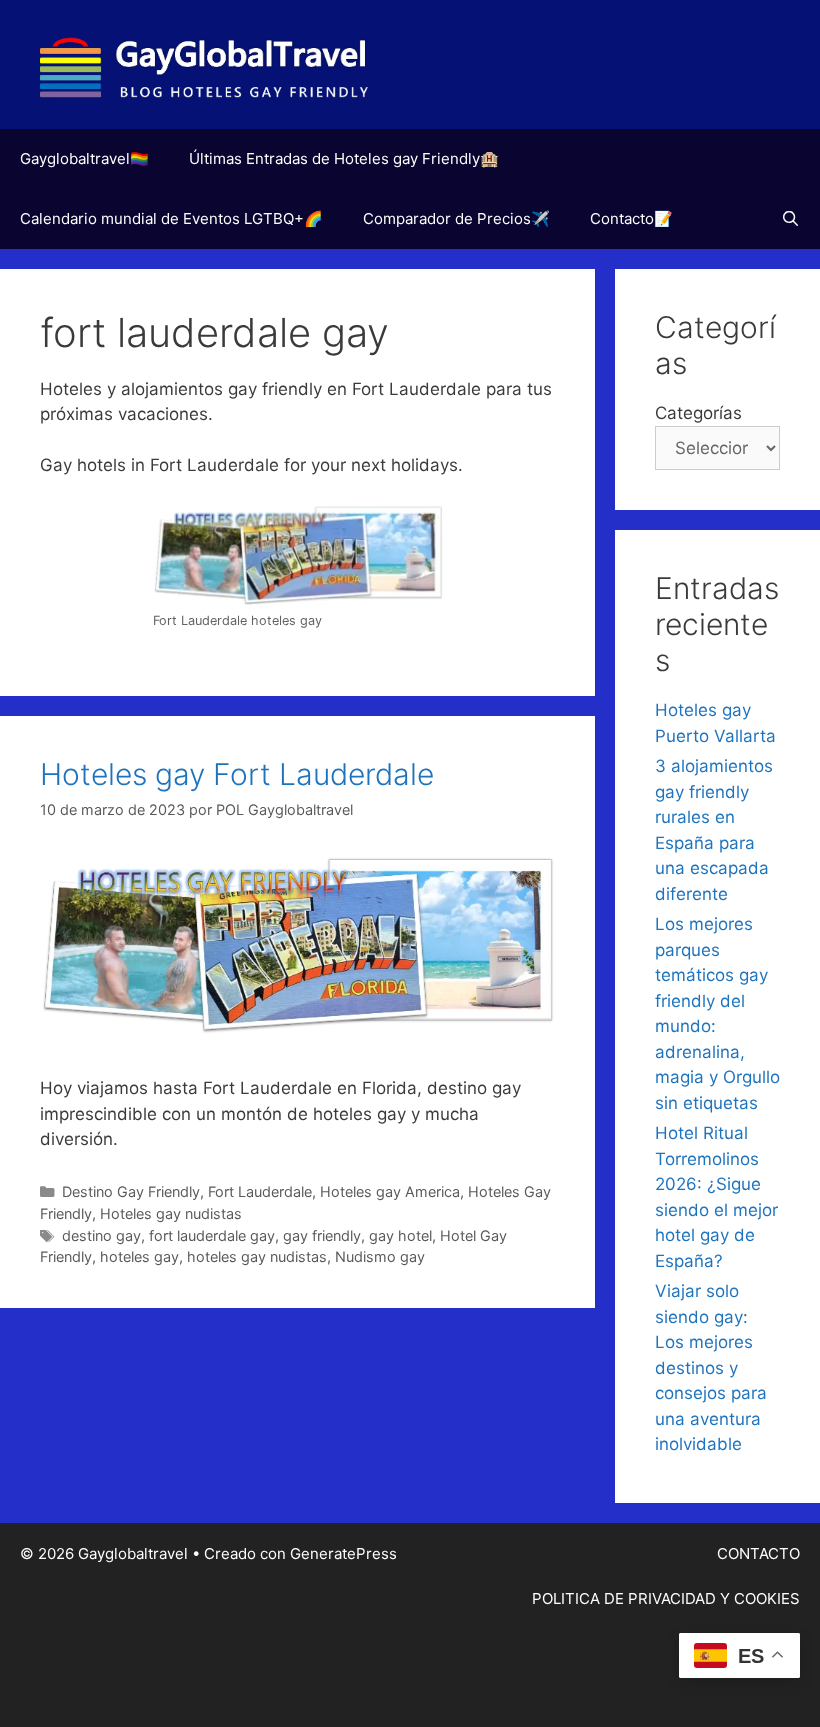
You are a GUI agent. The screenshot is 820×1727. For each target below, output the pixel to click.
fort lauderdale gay (212, 1235)
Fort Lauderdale (260, 1191)
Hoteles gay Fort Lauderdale (237, 774)
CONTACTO (758, 1553)
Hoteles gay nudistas (171, 1213)
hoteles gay (139, 1256)
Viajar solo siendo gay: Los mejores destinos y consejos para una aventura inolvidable (711, 1367)
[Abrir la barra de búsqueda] (790, 219)
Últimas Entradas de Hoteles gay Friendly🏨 (344, 158)
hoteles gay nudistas (257, 1256)
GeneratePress (343, 1553)
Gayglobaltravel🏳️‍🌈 (84, 158)
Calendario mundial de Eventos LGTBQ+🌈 (171, 218)
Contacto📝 (631, 218)
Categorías (698, 413)
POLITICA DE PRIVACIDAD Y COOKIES (666, 1598)
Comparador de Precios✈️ (456, 218)
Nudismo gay (380, 1256)
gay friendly (322, 1235)
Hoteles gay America (390, 1191)
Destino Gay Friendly (131, 1191)
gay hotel (400, 1235)
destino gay (101, 1235)
